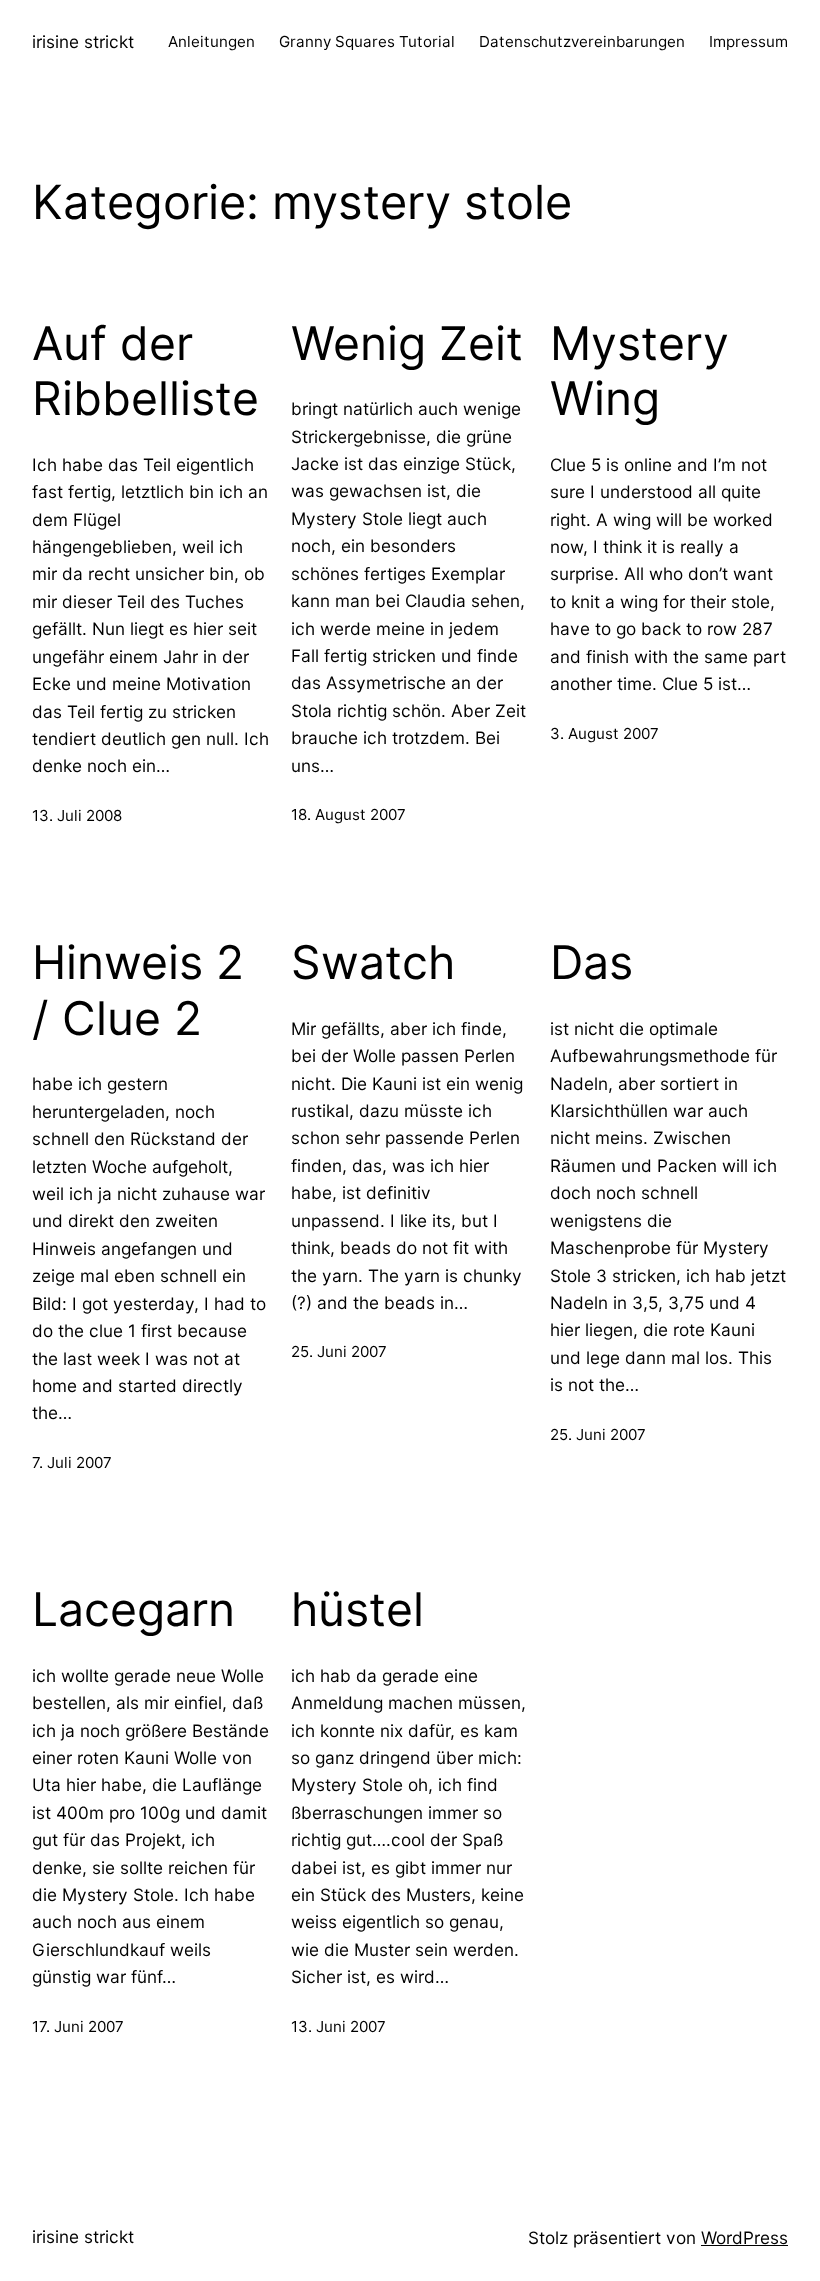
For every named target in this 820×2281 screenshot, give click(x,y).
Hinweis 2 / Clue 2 (138, 990)
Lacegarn (133, 1609)
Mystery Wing (639, 371)
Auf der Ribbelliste (145, 371)
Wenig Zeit (407, 343)
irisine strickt (83, 41)
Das (591, 962)
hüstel (357, 1609)
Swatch (373, 962)
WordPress (744, 2237)
